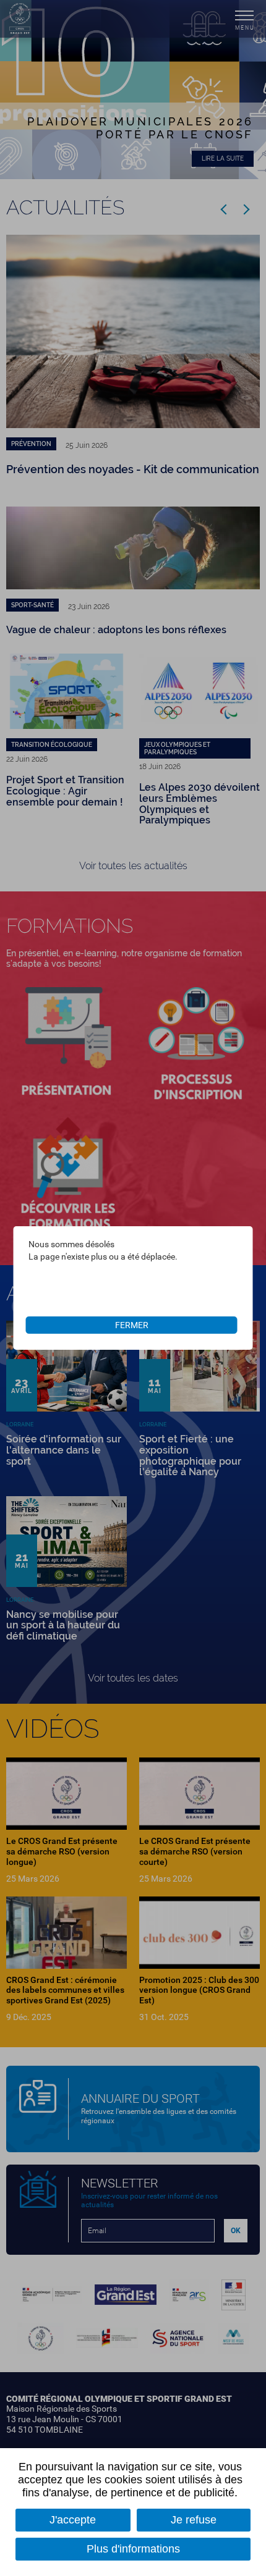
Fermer (132, 1325)
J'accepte (73, 2520)
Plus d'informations (133, 2549)
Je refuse (194, 2520)
